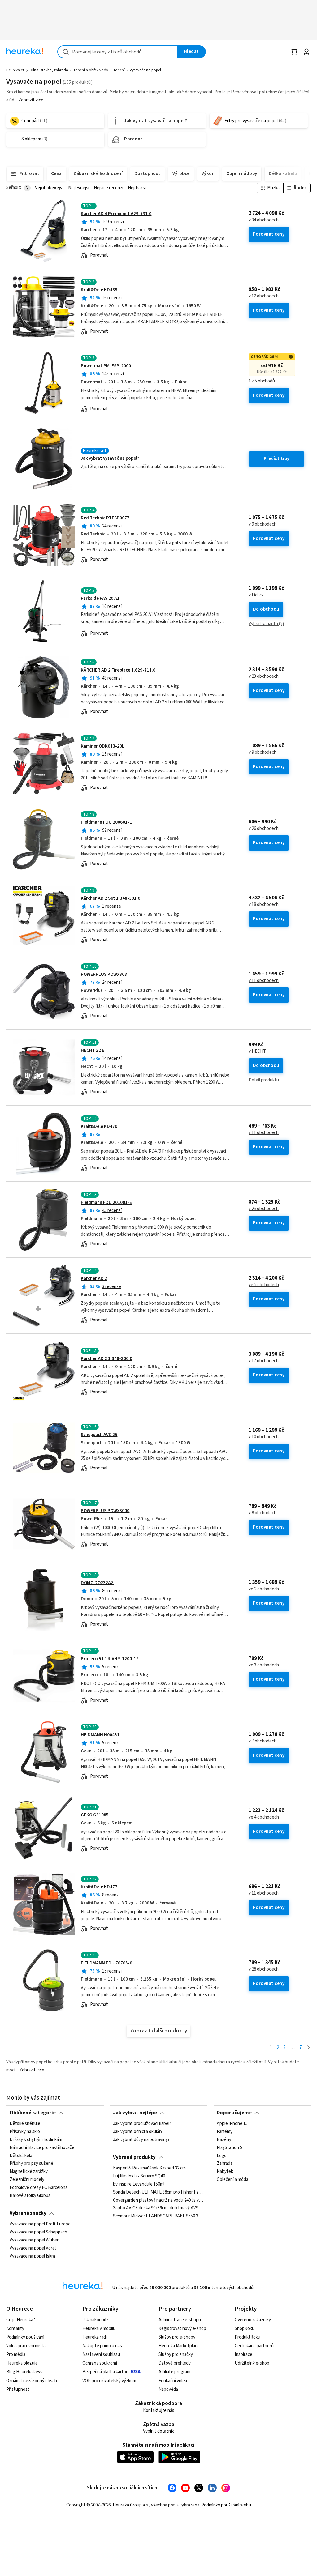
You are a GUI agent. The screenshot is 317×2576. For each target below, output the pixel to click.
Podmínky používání (25, 2337)
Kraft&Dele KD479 (99, 1126)
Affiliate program (174, 2372)
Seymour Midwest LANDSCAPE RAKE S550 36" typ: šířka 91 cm (158, 2216)
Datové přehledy (175, 2363)
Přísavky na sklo (25, 2132)
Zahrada (225, 2164)
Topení (119, 70)
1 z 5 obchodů (262, 381)
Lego (222, 2156)
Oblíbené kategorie (33, 2113)
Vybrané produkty (134, 2157)
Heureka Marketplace (179, 2346)
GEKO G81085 (95, 1815)
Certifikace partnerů (254, 2346)
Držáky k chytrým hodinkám (36, 2140)
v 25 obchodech (264, 1209)
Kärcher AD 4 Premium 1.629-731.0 (116, 214)
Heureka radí (95, 2337)
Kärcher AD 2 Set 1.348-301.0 (111, 898)
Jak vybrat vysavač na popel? (110, 458)
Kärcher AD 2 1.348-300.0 (106, 1359)
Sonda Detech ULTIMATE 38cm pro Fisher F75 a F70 (158, 2192)
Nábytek (225, 2172)
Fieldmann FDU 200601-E (106, 822)
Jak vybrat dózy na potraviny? (141, 2140)
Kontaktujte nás (159, 2410)
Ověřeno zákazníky (253, 2320)
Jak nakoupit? (96, 2320)
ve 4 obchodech (264, 1817)
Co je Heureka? (21, 2320)
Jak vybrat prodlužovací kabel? (142, 2124)
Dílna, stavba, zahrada (49, 70)
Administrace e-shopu (180, 2320)
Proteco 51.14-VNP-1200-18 (110, 1659)
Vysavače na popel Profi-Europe (40, 2224)
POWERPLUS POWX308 (104, 974)
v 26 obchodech (264, 829)
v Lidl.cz (256, 595)
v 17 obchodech (264, 1361)
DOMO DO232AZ (97, 1583)
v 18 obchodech (264, 905)
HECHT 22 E (93, 1050)
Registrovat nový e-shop (182, 2329)
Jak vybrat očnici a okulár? (138, 2132)
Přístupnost (18, 2389)
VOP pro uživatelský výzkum (109, 2381)
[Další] (308, 2048)
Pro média (16, 2354)
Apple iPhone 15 (232, 2124)
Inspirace (243, 2354)
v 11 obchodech (264, 981)
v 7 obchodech (263, 1741)
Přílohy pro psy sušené (31, 2164)
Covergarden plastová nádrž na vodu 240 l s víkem (158, 2200)
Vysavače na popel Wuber (34, 2240)
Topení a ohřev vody (91, 70)
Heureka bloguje (22, 2363)
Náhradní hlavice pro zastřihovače (42, 2148)
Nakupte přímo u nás (102, 2346)
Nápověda (168, 2389)
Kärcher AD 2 (94, 1279)
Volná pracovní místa (26, 2346)
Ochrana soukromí (100, 2363)
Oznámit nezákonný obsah (32, 2381)
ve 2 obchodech (264, 1285)
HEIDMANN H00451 (100, 1735)
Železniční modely (27, 2180)
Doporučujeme (234, 2113)
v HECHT (257, 1051)
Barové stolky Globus (30, 2196)
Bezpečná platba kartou (105, 2372)
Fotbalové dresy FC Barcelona (39, 2188)
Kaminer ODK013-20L (103, 746)
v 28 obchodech (264, 1969)
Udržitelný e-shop (252, 2363)
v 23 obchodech (264, 676)
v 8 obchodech (263, 1513)
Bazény (224, 2140)
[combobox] (118, 52)
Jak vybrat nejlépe (135, 2113)
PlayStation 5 (229, 2148)
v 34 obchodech (264, 220)
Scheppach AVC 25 (99, 1435)
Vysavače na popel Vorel (33, 2248)
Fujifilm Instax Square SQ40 (139, 2176)
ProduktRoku (248, 2337)
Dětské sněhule (25, 2124)
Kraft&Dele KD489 (99, 290)
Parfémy (225, 2132)
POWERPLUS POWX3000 (105, 1511)
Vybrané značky (28, 2213)
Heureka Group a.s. (131, 2505)
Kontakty (15, 2329)
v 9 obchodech (263, 524)
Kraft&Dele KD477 (99, 1887)
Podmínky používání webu (226, 2505)
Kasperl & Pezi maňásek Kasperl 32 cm (149, 2168)
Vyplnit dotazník (158, 2431)
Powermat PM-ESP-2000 (106, 366)
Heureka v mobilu (99, 2329)
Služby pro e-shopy (177, 2337)
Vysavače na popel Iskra (32, 2256)
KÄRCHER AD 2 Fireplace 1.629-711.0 (118, 670)
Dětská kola (21, 2156)
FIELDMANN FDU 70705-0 (106, 1963)
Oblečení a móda (232, 2180)
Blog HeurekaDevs (24, 2372)
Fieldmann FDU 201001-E (106, 1203)
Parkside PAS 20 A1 (100, 598)
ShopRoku (245, 2329)
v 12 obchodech (264, 296)
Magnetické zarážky (29, 2172)
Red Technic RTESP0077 (105, 518)
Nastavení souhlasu (101, 2354)
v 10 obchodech (264, 1437)
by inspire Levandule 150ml (139, 2184)
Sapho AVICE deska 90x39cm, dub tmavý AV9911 (158, 2208)
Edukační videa (173, 2381)
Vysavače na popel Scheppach (38, 2232)
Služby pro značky (176, 2354)
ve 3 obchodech (264, 1665)
